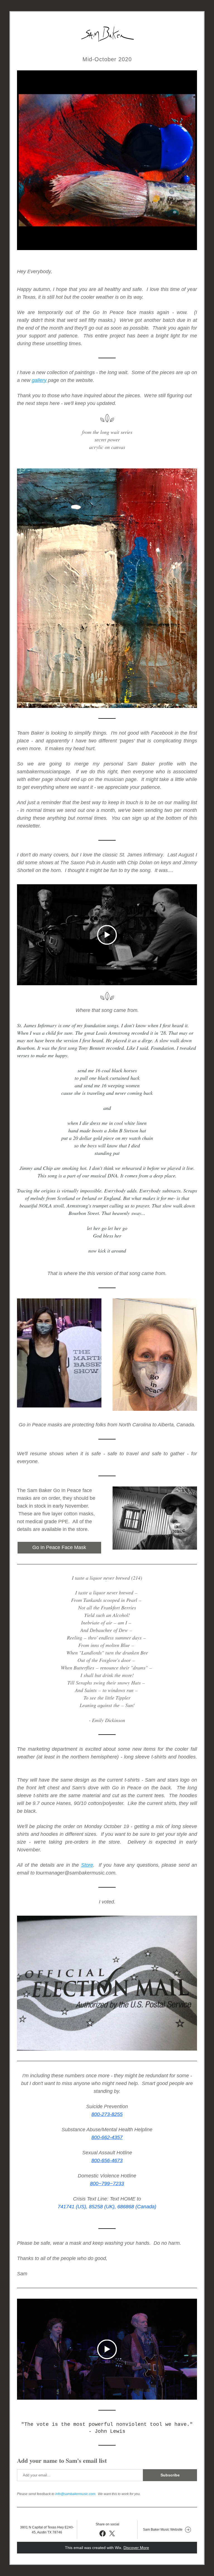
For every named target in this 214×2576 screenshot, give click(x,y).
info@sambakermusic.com (75, 2494)
